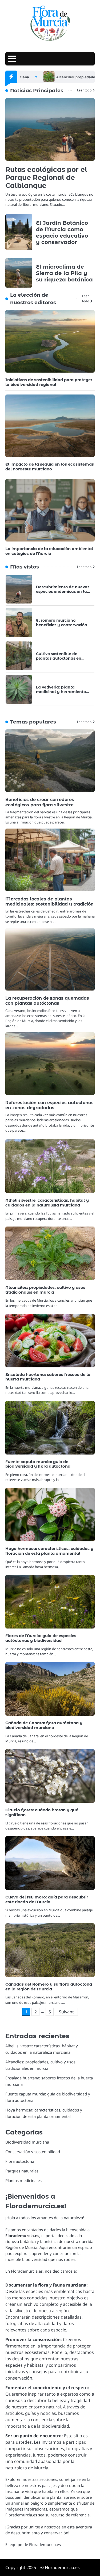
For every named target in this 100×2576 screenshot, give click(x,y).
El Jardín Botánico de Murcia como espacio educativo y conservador (62, 233)
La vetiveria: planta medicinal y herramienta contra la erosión (61, 692)
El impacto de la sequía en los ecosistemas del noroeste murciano (50, 467)
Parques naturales (22, 2171)
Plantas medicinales (23, 2180)
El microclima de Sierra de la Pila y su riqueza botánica (64, 273)
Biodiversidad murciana (27, 2142)
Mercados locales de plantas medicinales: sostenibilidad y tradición (49, 902)
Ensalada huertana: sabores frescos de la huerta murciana (48, 1377)
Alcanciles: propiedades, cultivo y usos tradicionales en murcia (45, 1290)
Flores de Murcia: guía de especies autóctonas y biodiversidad (41, 1638)
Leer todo (84, 90)
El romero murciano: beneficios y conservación (62, 623)
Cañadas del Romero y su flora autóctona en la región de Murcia (49, 1987)
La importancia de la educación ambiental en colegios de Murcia (49, 551)
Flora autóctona (20, 2161)
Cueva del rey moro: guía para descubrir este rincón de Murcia (47, 1900)
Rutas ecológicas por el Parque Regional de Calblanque (46, 177)
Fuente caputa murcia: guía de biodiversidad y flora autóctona (38, 1464)
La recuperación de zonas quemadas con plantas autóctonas (47, 1001)
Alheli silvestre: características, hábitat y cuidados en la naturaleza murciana (47, 1203)
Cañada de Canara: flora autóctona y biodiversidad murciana (44, 1725)
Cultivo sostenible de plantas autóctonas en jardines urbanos (59, 658)
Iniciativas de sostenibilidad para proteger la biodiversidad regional (49, 382)
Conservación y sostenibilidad (33, 2152)
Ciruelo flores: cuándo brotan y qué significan (42, 1812)
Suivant (66, 2012)
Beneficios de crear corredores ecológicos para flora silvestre (40, 802)
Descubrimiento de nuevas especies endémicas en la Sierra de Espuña (63, 591)
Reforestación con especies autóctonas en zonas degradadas (49, 1105)
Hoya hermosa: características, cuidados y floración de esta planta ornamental (49, 1551)
